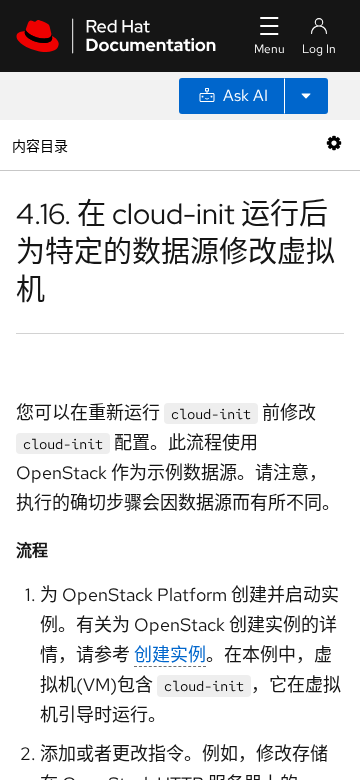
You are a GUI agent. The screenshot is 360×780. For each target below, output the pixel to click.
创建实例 (170, 654)
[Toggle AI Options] (306, 96)
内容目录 (39, 144)
